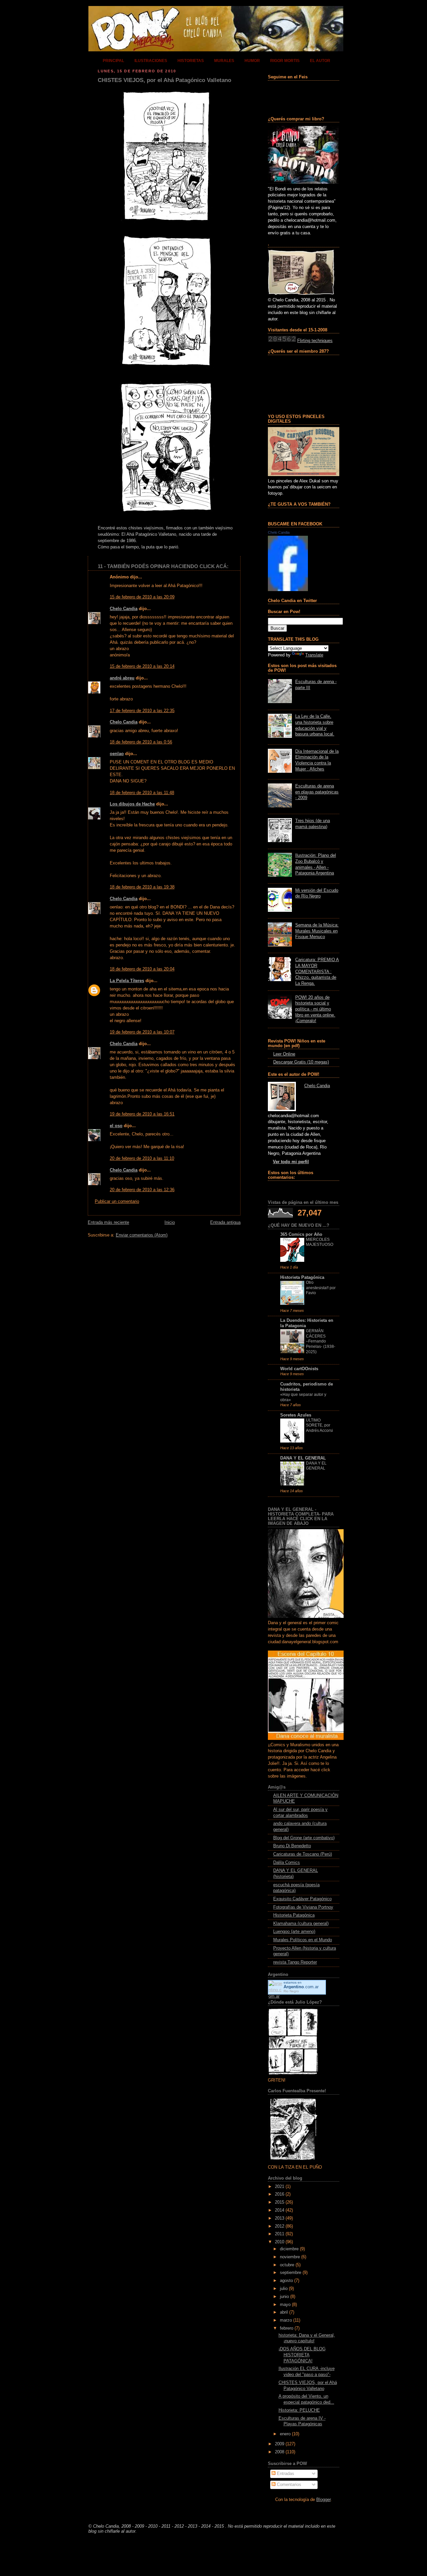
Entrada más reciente (108, 1222)
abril (284, 2312)
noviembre (290, 2257)
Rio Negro (291, 1991)
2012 (280, 2226)
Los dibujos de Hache (132, 804)
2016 (280, 2194)
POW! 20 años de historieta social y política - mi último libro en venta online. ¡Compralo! (315, 1009)
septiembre (291, 2273)
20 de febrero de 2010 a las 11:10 (142, 1158)
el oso (116, 1126)
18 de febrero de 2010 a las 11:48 (142, 793)
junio (284, 2297)
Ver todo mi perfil (291, 1162)
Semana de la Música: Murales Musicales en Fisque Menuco (317, 931)
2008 (280, 2452)
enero (285, 2434)
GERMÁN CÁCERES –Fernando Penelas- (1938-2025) (321, 1341)
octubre (287, 2265)
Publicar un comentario (117, 1201)
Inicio (170, 1222)
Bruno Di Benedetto (292, 1846)
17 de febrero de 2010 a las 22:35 (142, 711)
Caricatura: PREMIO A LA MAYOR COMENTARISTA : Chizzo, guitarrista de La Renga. (317, 972)
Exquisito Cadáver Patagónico (302, 1899)
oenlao (117, 754)
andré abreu (122, 678)
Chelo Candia (124, 609)
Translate (314, 655)
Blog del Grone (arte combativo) (304, 1838)
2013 (280, 2218)
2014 (280, 2210)
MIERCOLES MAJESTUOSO (320, 1242)
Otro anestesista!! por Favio (321, 1288)
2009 (280, 2444)
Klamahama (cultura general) (301, 1924)
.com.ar (301, 1987)
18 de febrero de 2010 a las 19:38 (142, 887)
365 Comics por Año (301, 1234)
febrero (287, 2328)
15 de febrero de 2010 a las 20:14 (142, 666)
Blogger (323, 2500)
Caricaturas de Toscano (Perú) (303, 1854)
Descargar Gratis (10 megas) (301, 1062)
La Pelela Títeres (127, 981)
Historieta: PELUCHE (299, 2410)
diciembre (289, 2249)
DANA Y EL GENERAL (303, 1458)
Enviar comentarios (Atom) (142, 1235)
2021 (280, 2187)
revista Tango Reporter (295, 1962)
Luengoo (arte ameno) (294, 1932)
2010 (280, 2242)
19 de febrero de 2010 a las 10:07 (142, 1032)
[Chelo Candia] (288, 590)
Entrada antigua (225, 1222)
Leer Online (284, 1054)
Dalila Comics (287, 1863)
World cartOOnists (299, 1369)
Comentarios (288, 2485)
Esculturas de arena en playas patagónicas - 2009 (317, 792)
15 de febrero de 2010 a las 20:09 (142, 597)
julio (284, 2289)
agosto (286, 2281)
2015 (280, 2202)
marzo (286, 2320)
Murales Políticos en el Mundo (303, 1940)
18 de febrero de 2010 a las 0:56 (141, 742)
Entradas (285, 2474)
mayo (285, 2305)
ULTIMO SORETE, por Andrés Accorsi (319, 1425)
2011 (280, 2234)
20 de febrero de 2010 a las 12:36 (142, 1190)
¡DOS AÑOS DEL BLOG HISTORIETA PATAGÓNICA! (302, 2355)
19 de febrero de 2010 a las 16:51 (142, 1114)
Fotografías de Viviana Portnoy (303, 1907)
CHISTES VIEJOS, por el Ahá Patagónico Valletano (164, 80)
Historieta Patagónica (302, 1277)
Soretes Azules (296, 1415)
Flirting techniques (315, 341)
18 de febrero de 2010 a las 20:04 (142, 969)
